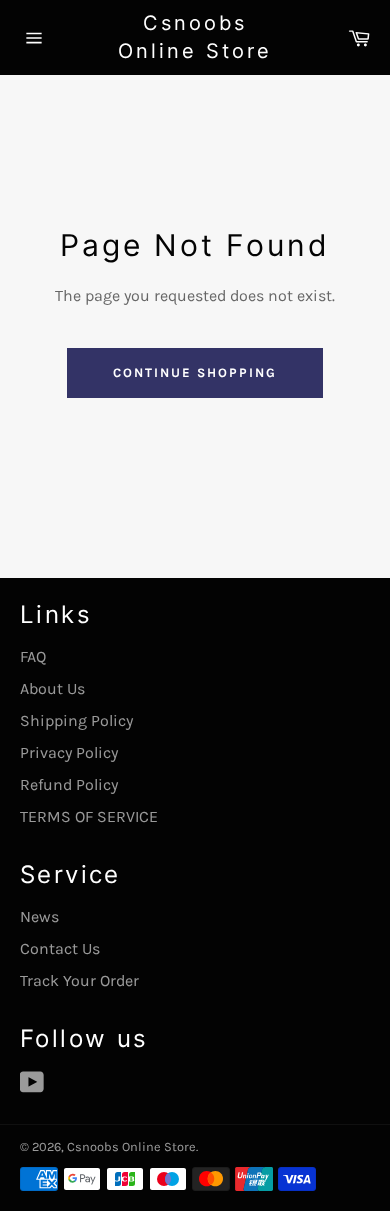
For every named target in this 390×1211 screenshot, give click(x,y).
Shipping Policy (76, 720)
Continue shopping (194, 372)
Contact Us (60, 948)
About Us (52, 688)
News (39, 916)
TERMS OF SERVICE (89, 816)
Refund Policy (69, 784)
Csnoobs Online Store (195, 37)
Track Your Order (79, 980)
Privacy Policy (69, 752)
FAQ (33, 656)
